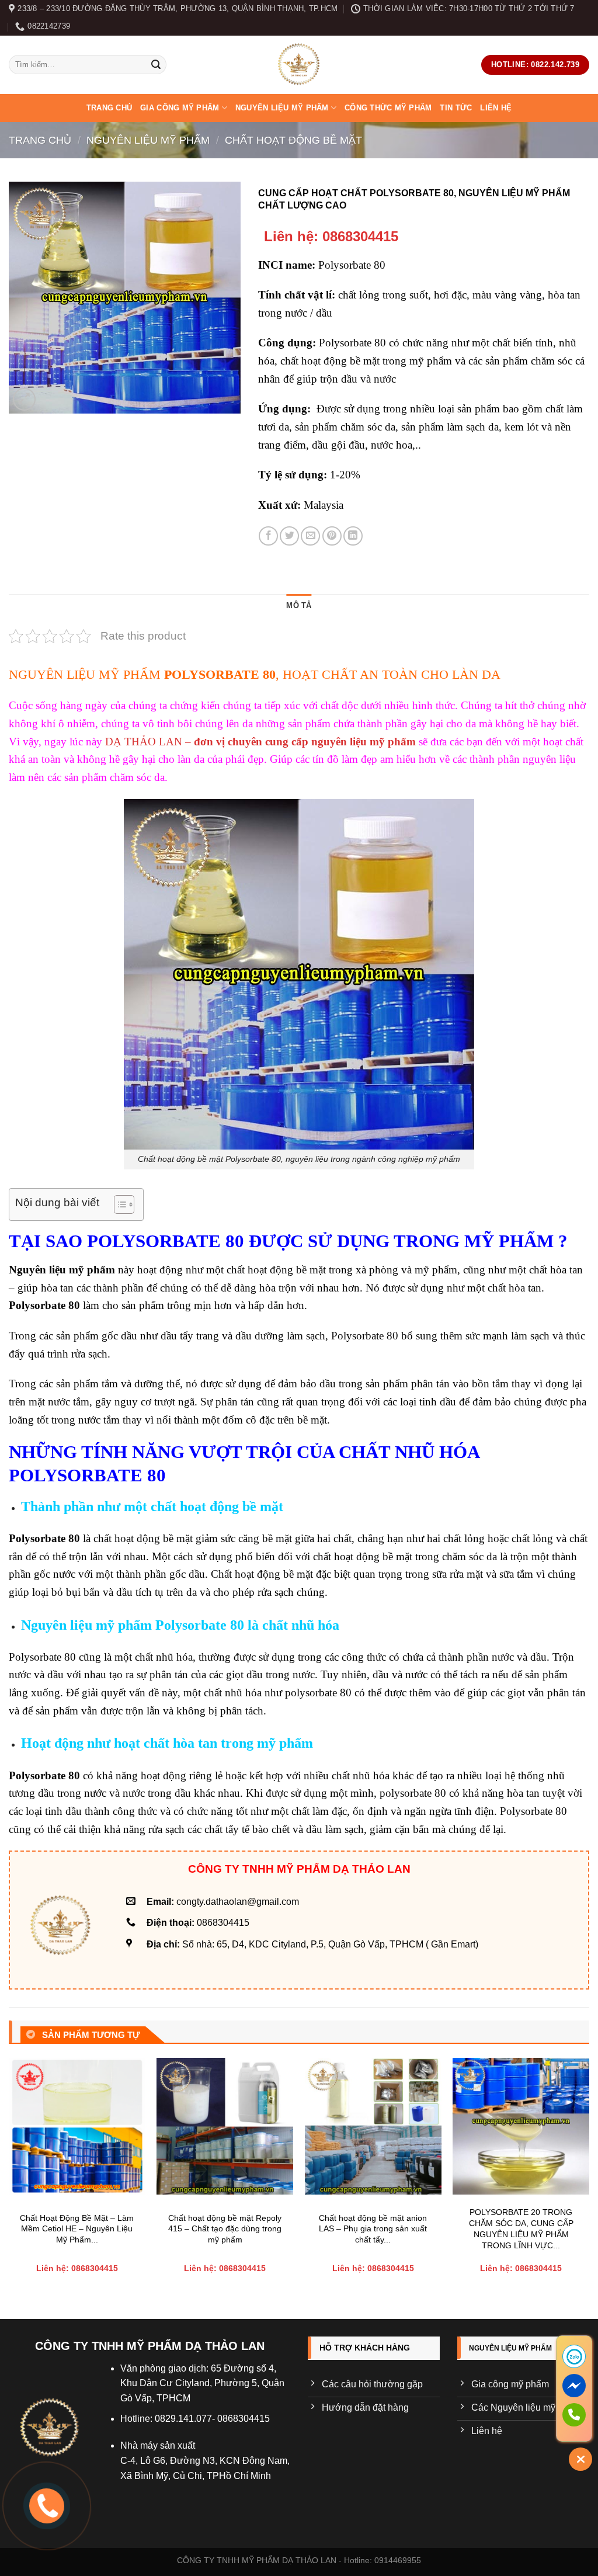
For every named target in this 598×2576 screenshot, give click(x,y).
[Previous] (9, 2179)
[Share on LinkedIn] (353, 536)
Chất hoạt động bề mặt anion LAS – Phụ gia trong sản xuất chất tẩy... (373, 2229)
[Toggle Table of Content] (118, 1204)
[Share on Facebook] (268, 536)
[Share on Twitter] (289, 536)
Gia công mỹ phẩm (180, 108)
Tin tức (456, 108)
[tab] (299, 606)
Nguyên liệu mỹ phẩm (282, 108)
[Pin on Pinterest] (332, 536)
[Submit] (156, 65)
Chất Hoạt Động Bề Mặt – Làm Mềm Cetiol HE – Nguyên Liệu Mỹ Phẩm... (77, 2229)
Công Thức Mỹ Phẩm (388, 108)
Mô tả (299, 605)
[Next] (589, 2179)
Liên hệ (496, 108)
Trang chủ (109, 108)
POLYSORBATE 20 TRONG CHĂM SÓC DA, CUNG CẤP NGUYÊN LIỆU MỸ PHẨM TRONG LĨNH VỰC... (521, 2228)
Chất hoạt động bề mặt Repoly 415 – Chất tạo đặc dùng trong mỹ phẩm (225, 2229)
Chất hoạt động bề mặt (293, 140)
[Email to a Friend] (310, 536)
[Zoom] (24, 399)
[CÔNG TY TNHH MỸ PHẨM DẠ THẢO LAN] (299, 65)
